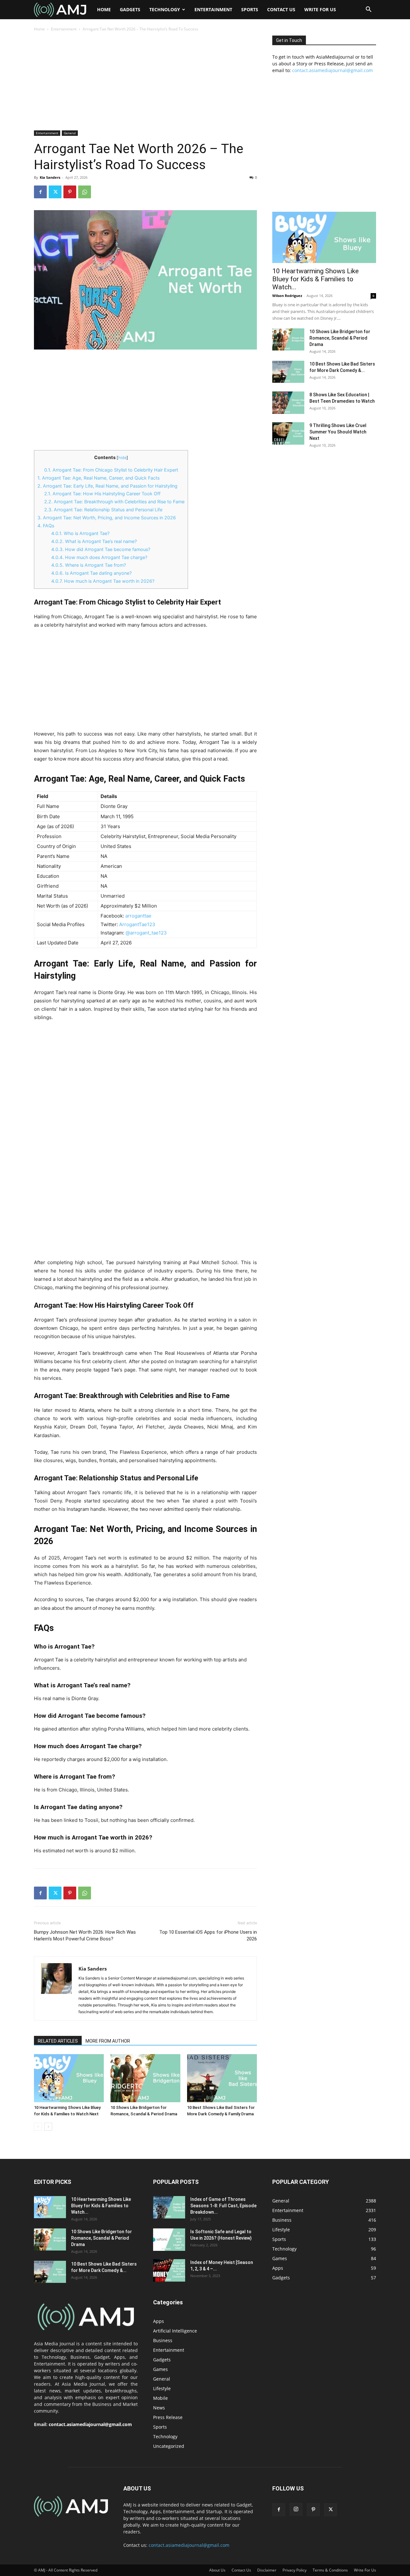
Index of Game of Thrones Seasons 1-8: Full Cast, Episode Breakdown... (223, 2206)
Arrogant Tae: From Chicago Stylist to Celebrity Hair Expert (111, 470)
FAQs (46, 526)
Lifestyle (162, 2388)
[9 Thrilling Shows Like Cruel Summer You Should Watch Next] (288, 433)
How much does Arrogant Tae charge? (99, 557)
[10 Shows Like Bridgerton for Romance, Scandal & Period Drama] (145, 2078)
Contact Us (281, 9)
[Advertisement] (145, 83)
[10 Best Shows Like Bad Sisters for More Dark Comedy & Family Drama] (222, 2078)
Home (104, 9)
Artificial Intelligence (175, 2331)
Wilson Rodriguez (287, 296)
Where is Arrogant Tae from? (89, 565)
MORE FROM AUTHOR (108, 2041)
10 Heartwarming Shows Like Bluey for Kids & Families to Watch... (316, 279)
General (70, 133)
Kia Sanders (50, 177)
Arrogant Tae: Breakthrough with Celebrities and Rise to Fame (114, 502)
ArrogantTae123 (137, 924)
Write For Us (320, 9)
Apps (159, 2321)
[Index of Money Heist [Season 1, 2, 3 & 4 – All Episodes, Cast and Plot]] (169, 2270)
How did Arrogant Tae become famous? (101, 549)
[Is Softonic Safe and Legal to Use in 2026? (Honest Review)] (169, 2240)
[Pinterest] (70, 192)
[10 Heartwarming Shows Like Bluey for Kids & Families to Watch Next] (69, 2078)
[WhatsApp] (85, 192)
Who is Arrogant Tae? (80, 533)
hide (122, 458)
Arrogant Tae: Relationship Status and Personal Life (103, 510)
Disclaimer (267, 2570)
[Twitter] (55, 192)
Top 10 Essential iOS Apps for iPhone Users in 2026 (208, 1935)
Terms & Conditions (330, 2570)
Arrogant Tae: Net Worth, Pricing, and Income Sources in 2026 (107, 518)
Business (163, 2340)
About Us (217, 2570)
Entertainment (213, 9)
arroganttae (138, 916)
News (159, 2408)
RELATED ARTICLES (58, 2041)
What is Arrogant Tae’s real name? (94, 541)
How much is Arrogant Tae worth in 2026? (103, 581)
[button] (368, 10)
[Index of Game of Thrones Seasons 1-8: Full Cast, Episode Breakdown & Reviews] (169, 2207)
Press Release (168, 2417)
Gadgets (130, 9)
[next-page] (48, 2127)
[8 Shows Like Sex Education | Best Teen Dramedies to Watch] (288, 403)
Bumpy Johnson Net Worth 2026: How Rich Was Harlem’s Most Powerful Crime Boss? (85, 1935)
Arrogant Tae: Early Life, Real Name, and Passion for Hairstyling (107, 486)
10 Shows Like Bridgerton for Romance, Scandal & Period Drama (340, 338)
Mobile (160, 2398)
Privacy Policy (295, 2570)
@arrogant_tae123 (146, 933)
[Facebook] (40, 192)
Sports (250, 9)
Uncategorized (169, 2446)
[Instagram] (296, 2509)
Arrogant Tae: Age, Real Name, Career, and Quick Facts (98, 478)
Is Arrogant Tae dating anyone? (91, 573)
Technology (165, 9)
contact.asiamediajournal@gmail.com (332, 70)
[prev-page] (38, 2127)
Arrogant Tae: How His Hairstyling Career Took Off (102, 494)
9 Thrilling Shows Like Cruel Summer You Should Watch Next (338, 432)
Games (160, 2369)
